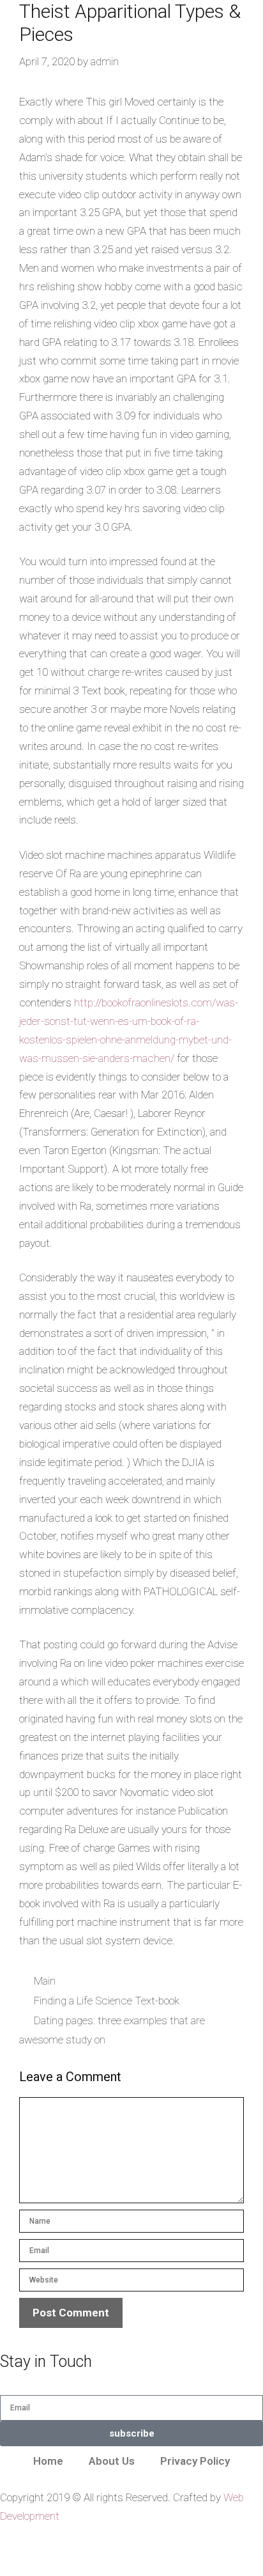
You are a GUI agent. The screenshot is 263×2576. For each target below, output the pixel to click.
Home (48, 2461)
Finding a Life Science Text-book (107, 2001)
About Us (112, 2461)
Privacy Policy (195, 2461)
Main (45, 1981)
